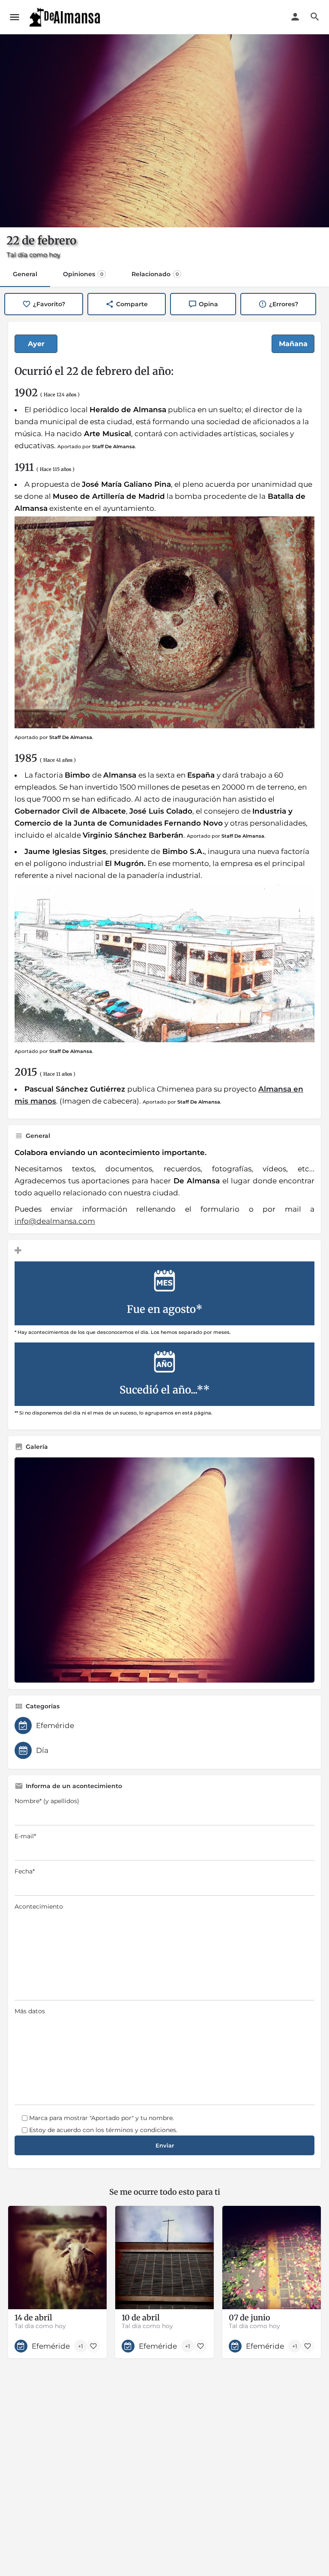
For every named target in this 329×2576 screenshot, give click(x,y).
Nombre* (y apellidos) (47, 1801)
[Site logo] (66, 17)
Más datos (30, 2011)
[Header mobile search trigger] (315, 17)
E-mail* (25, 1836)
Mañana (293, 344)
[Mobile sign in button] (295, 17)
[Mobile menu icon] (15, 17)
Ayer (36, 344)
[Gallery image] (164, 1570)
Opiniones (83, 274)
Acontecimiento (39, 1906)
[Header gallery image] (164, 131)
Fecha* (25, 1871)
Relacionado (155, 274)
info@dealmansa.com (55, 1221)
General (25, 274)
